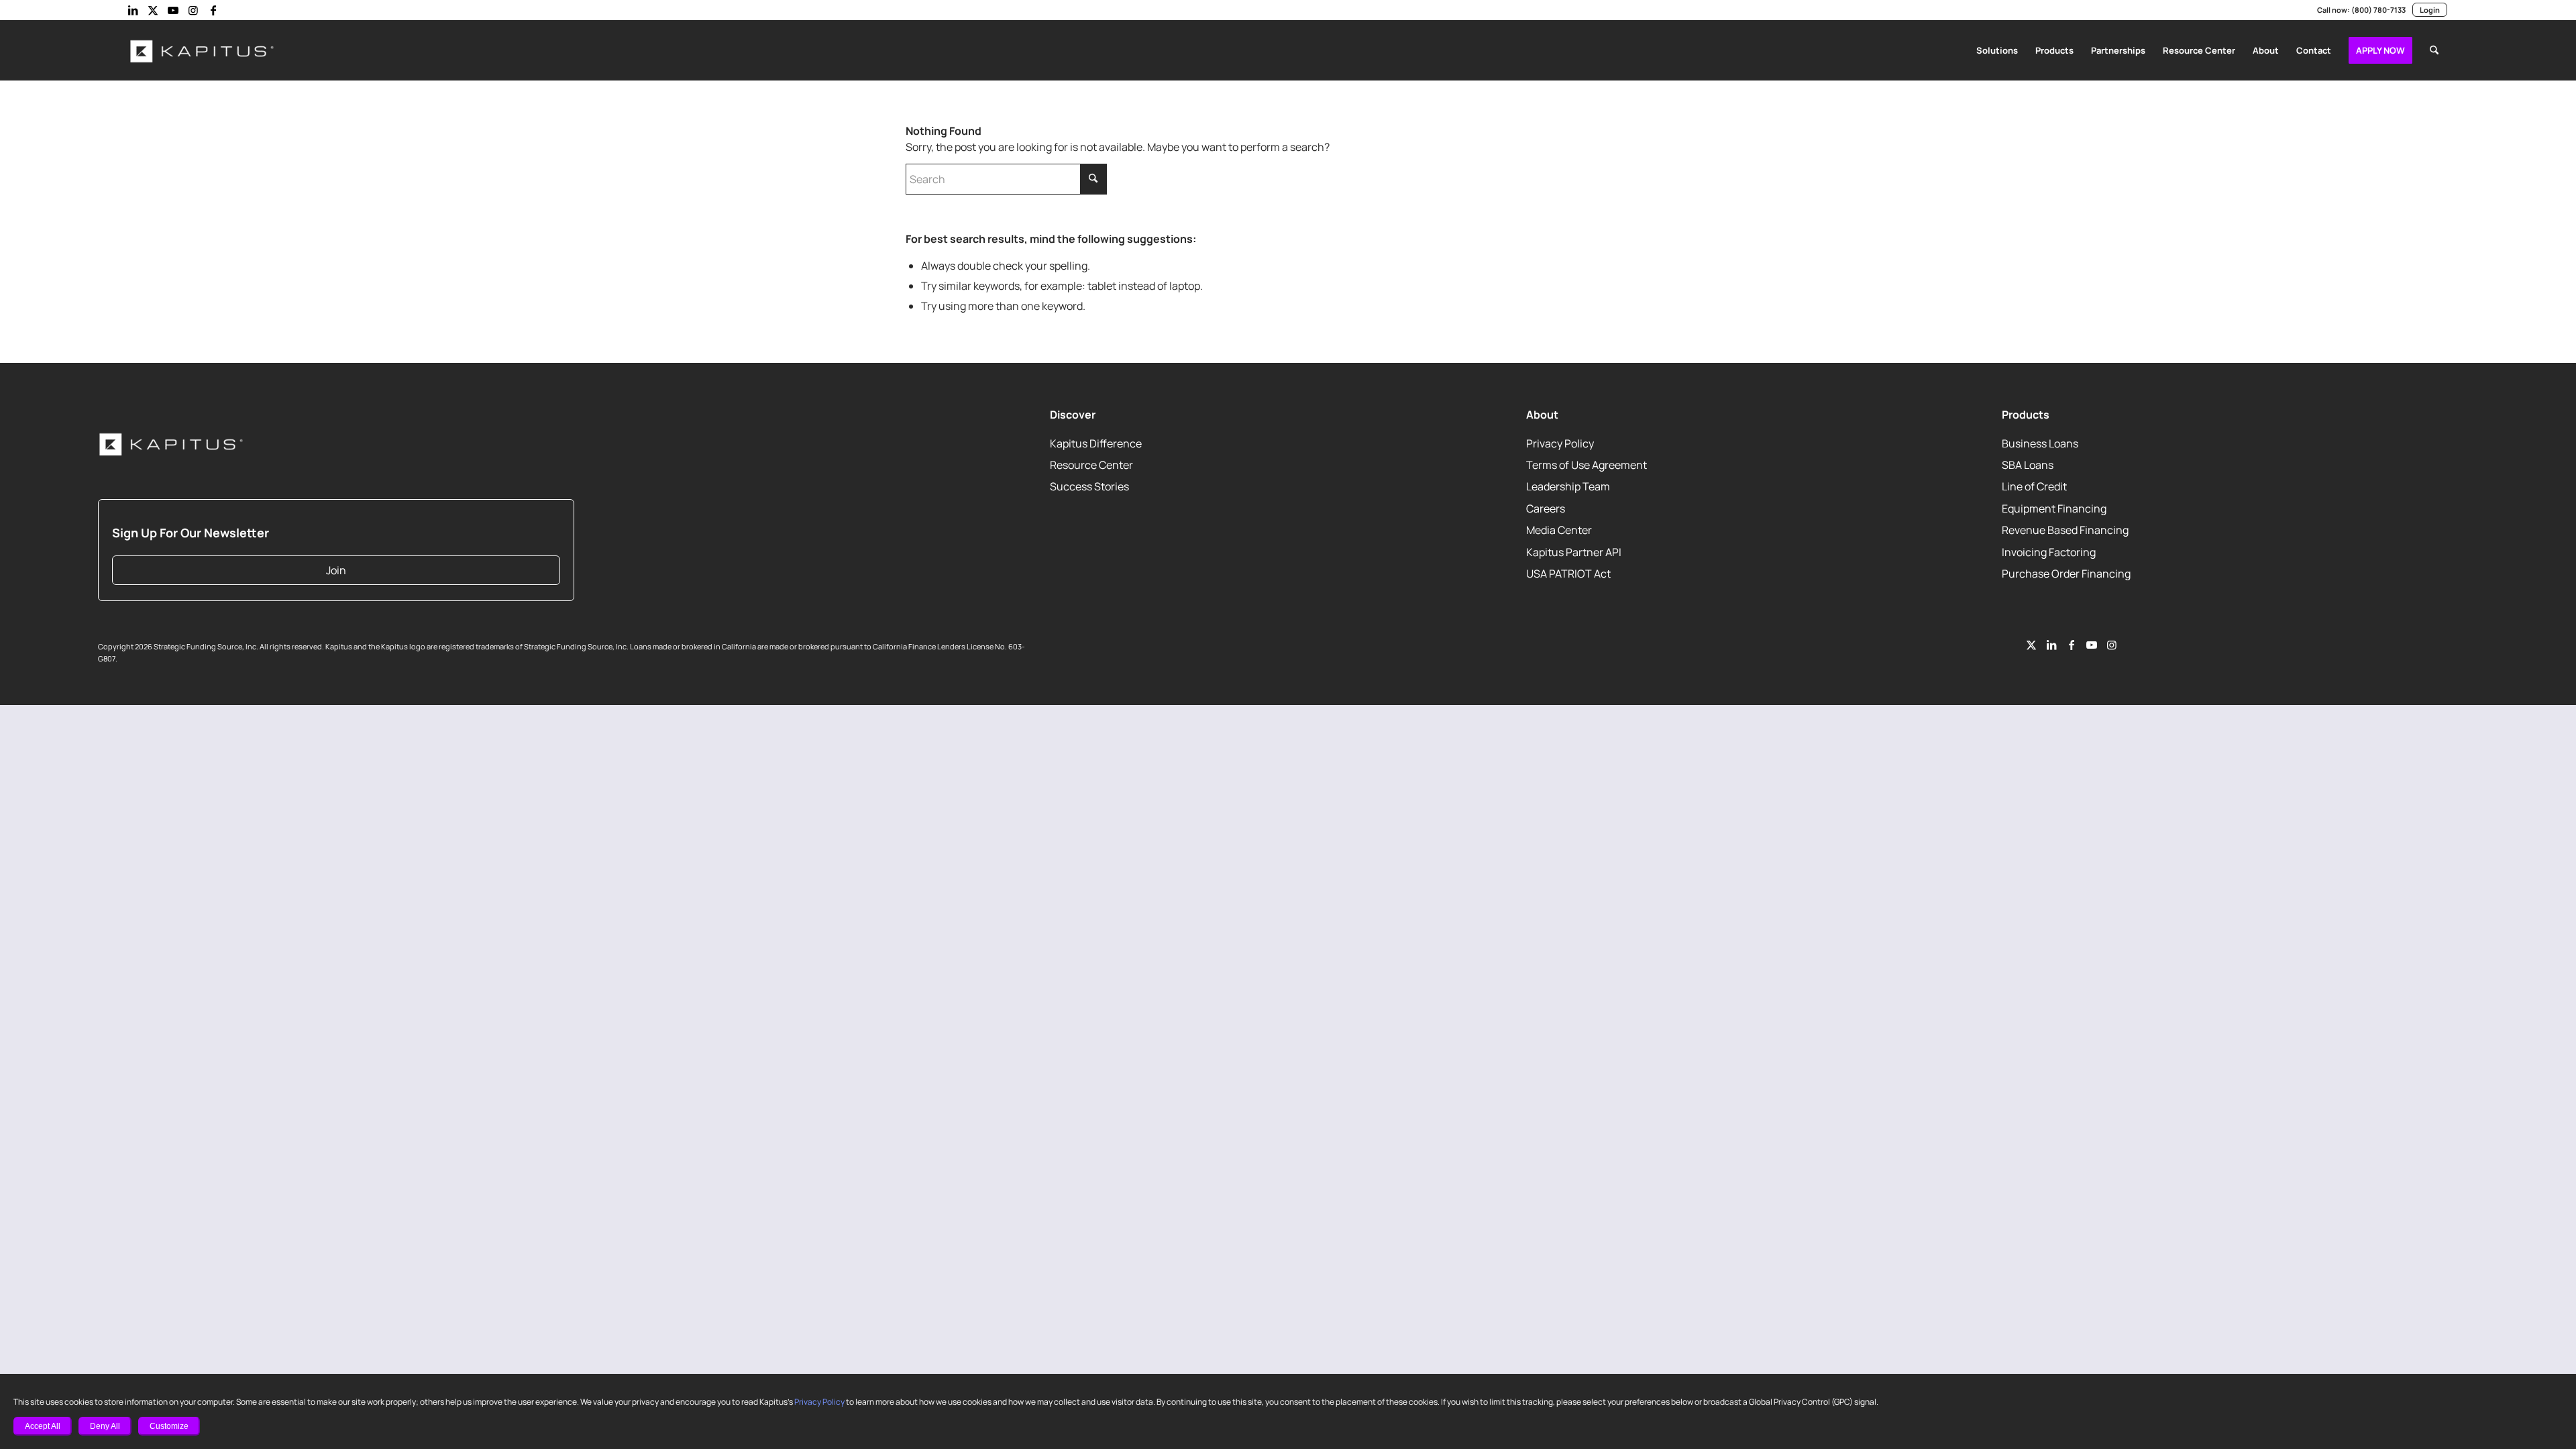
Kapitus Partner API (1574, 552)
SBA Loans (2028, 465)
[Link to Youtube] (173, 10)
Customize (169, 1426)
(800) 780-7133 (2378, 10)
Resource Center (1091, 465)
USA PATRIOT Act (1568, 574)
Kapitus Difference (1096, 443)
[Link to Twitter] (2031, 645)
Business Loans (2040, 443)
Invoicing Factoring (2049, 552)
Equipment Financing (2054, 508)
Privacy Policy (819, 1402)
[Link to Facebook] (213, 10)
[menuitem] (1997, 50)
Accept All (43, 1426)
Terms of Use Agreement (1587, 465)
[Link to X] (153, 10)
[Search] (2434, 50)
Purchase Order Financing (2066, 574)
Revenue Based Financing (2065, 531)
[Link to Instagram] (193, 10)
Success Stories (1089, 487)
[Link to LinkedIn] (133, 10)
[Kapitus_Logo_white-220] (203, 50)
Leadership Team (1568, 487)
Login (2430, 10)
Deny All (105, 1426)
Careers (1546, 508)
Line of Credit (2034, 487)
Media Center (1559, 531)
